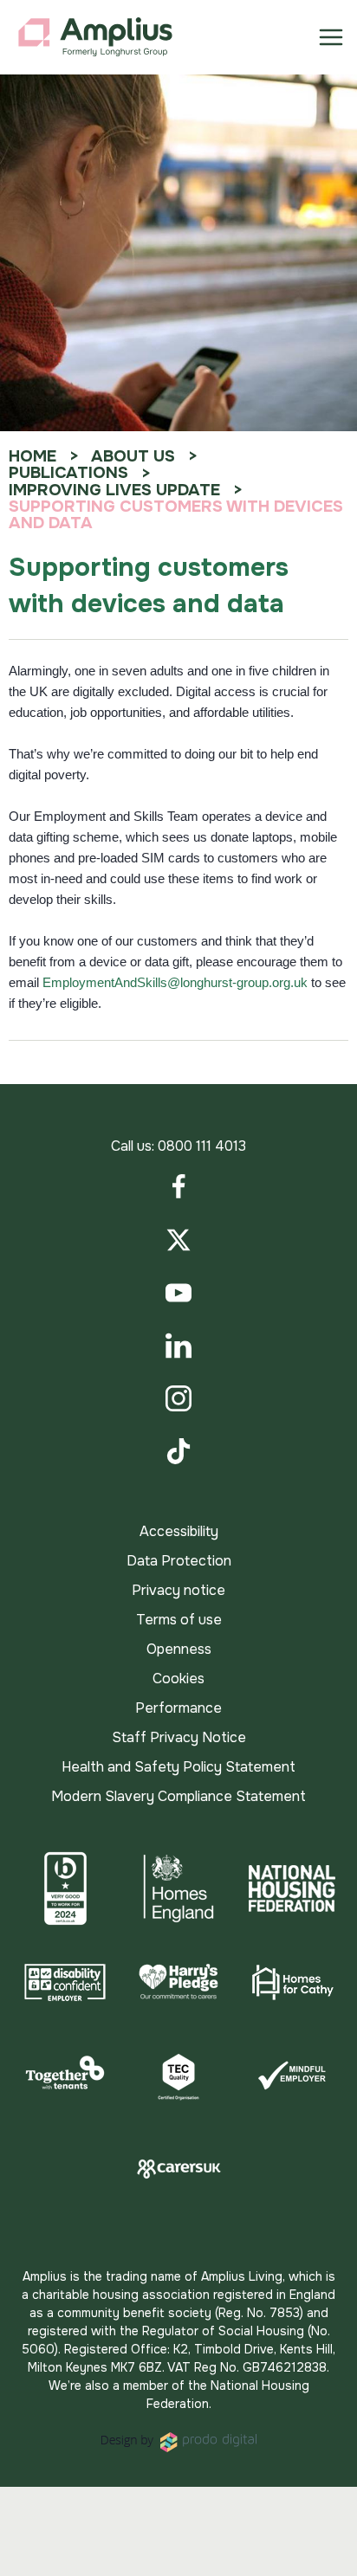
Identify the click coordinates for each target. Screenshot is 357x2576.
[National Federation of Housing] (292, 1888)
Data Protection (179, 1561)
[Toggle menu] (331, 37)
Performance (178, 1708)
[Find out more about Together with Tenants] (65, 2076)
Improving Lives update (114, 490)
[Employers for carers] (179, 2169)
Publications (68, 473)
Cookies (178, 1679)
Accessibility (179, 1531)
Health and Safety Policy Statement (178, 1767)
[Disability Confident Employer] (65, 1982)
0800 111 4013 (202, 1146)
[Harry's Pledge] (179, 1982)
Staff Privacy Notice (179, 1737)
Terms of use (179, 1620)
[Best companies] (65, 1888)
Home (32, 456)
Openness (179, 1649)
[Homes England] (179, 1888)
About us (133, 456)
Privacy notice (178, 1590)
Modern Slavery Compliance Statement (178, 1796)
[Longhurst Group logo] (95, 37)
